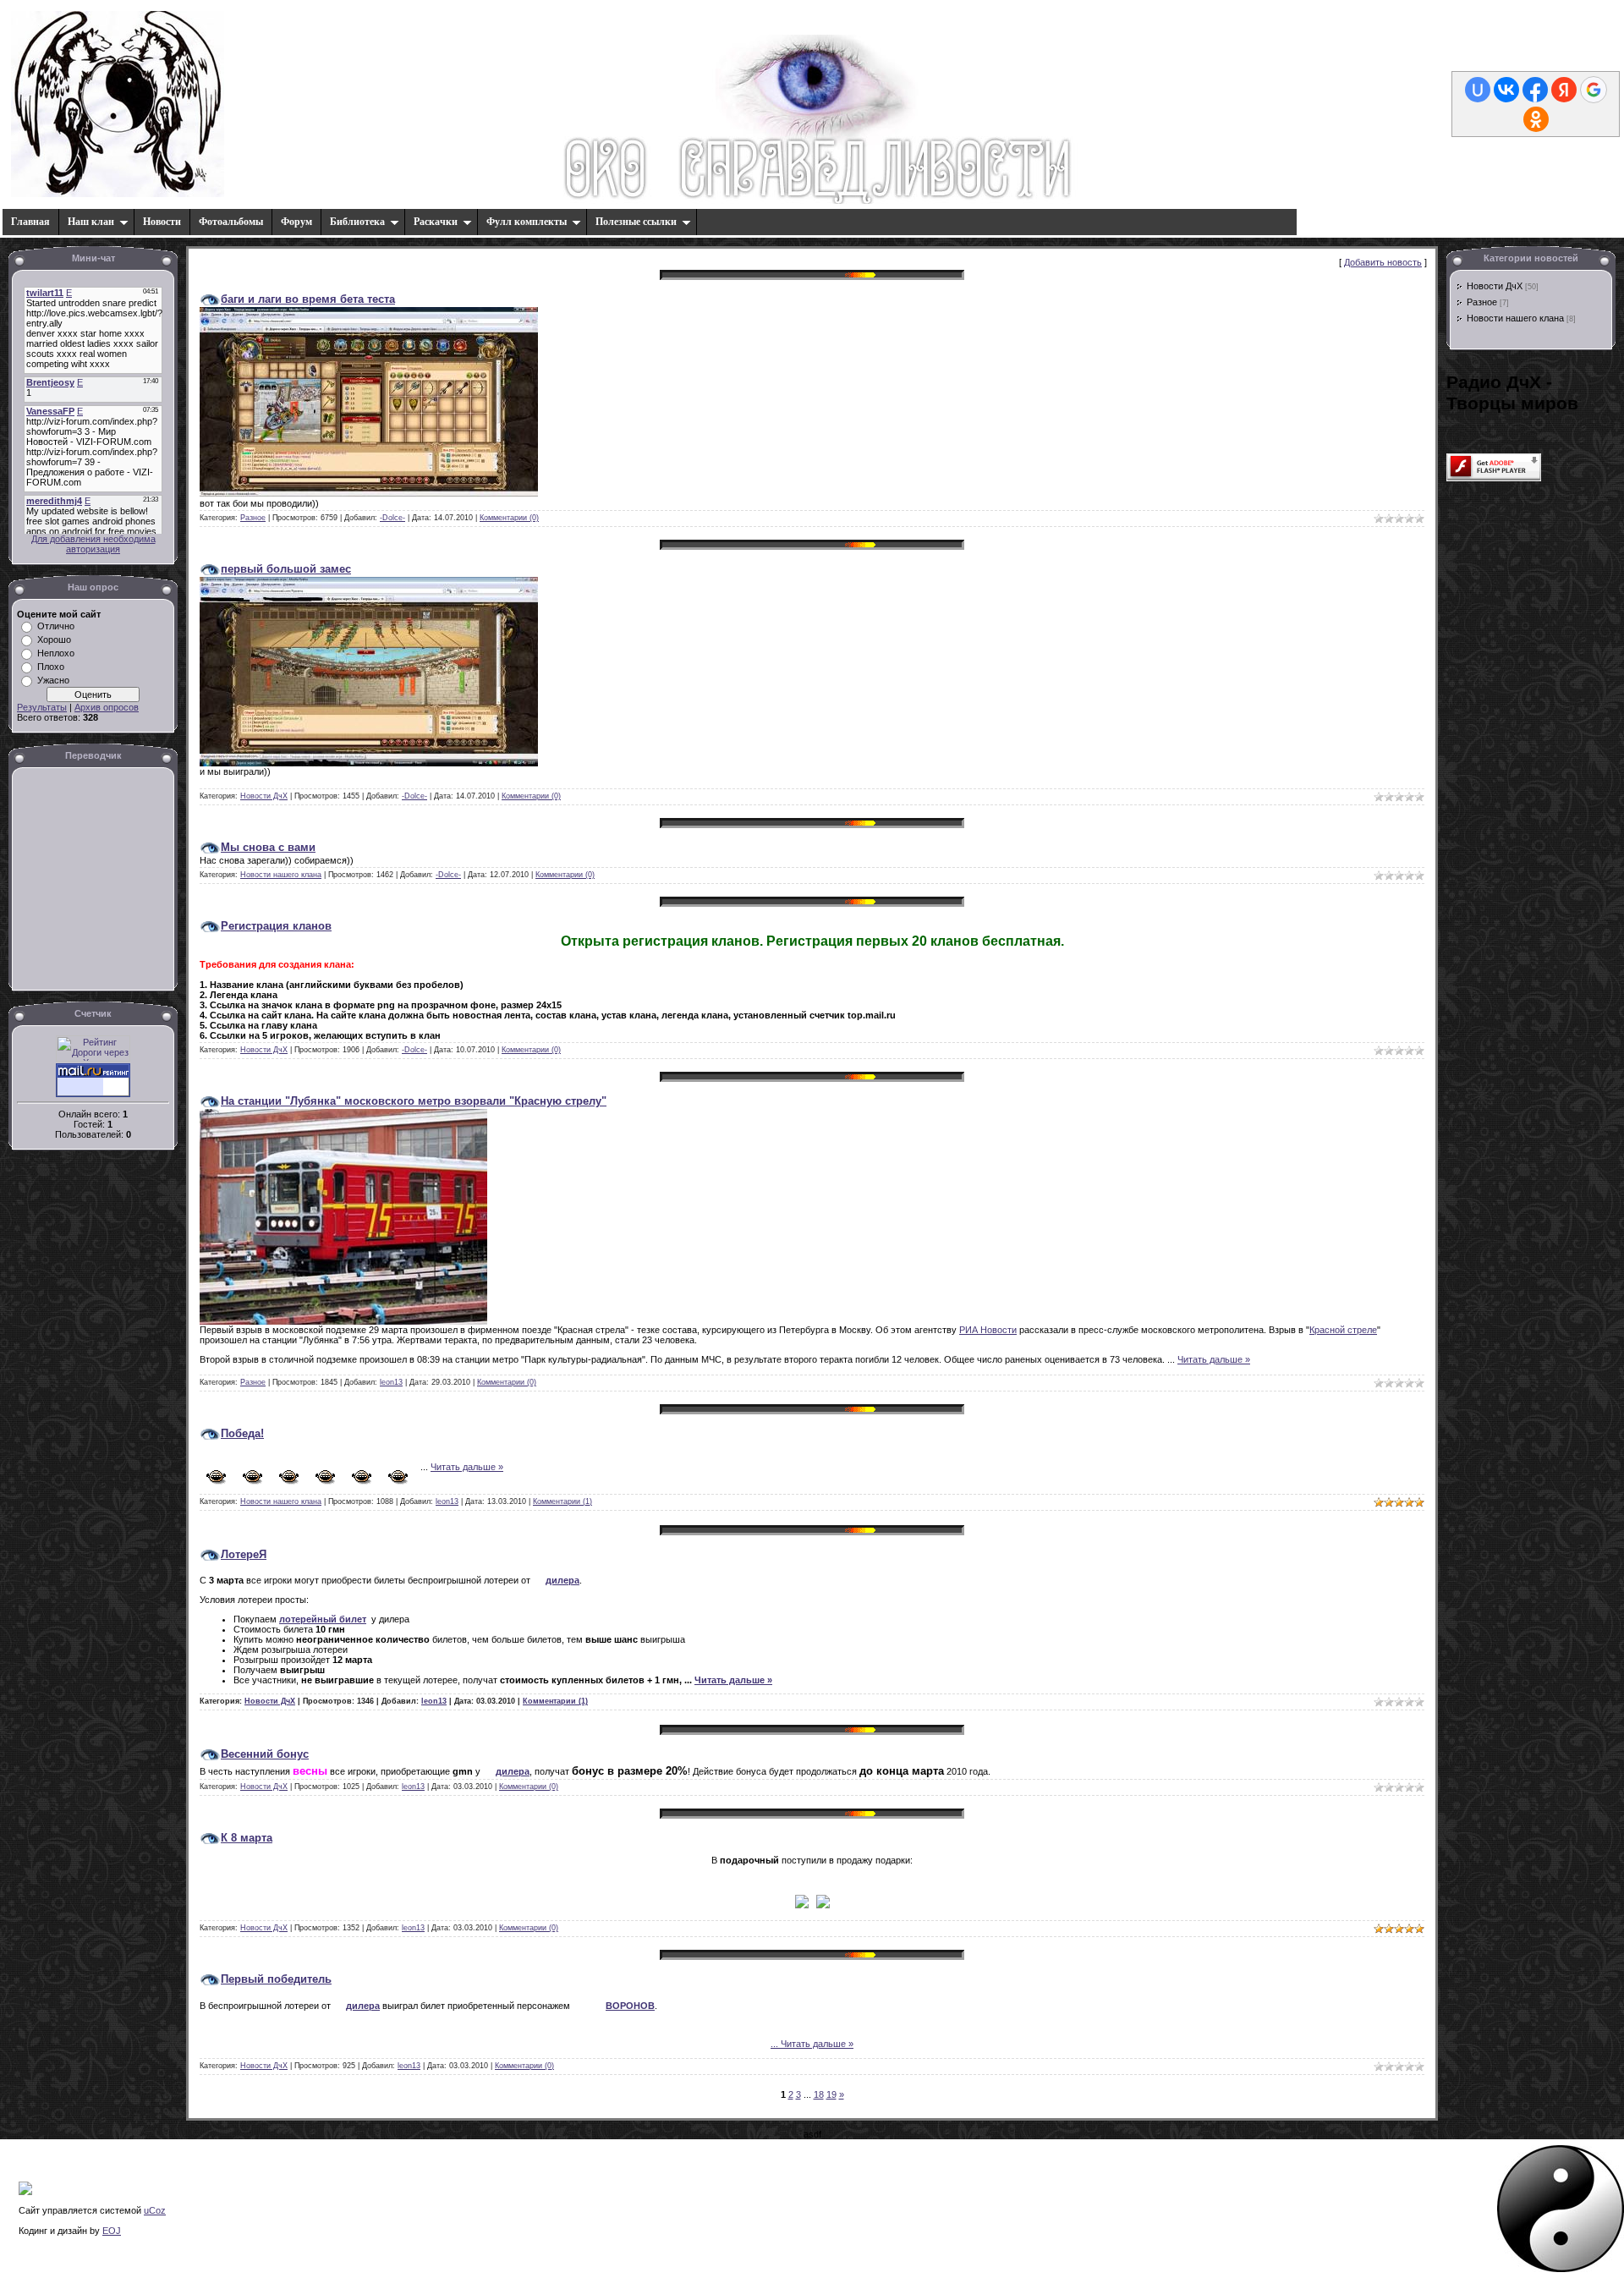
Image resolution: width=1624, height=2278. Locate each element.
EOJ (112, 2231)
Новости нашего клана (281, 875)
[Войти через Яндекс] (1564, 90)
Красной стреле (1343, 1330)
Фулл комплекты (527, 222)
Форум (296, 222)
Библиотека (357, 222)
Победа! (242, 1433)
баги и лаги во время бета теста (308, 299)
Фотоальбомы (231, 222)
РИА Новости (988, 1330)
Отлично (56, 626)
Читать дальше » (1214, 1359)
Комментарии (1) (562, 1501)
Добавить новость (1383, 262)
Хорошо (54, 639)
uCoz (155, 2210)
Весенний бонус (265, 1754)
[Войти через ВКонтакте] (1506, 90)
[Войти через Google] (1594, 90)
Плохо (51, 667)
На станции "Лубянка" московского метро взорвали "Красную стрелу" (414, 1101)
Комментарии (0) (509, 518)
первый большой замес (286, 569)
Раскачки (436, 222)
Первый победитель (276, 1979)
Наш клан (91, 222)
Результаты (42, 707)
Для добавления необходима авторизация (93, 544)
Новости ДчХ (264, 796)
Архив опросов (107, 707)
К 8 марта (247, 1838)
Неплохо (56, 653)
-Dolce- (392, 518)
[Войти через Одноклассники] (1536, 119)
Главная (30, 222)
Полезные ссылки (636, 222)
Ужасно (53, 680)
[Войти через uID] (1478, 90)
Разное (253, 518)
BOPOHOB (630, 2006)
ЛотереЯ (244, 1554)
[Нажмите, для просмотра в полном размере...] (369, 493)
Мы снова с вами (268, 847)
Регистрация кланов (276, 926)
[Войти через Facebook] (1535, 90)
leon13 (391, 1382)
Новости (162, 222)
